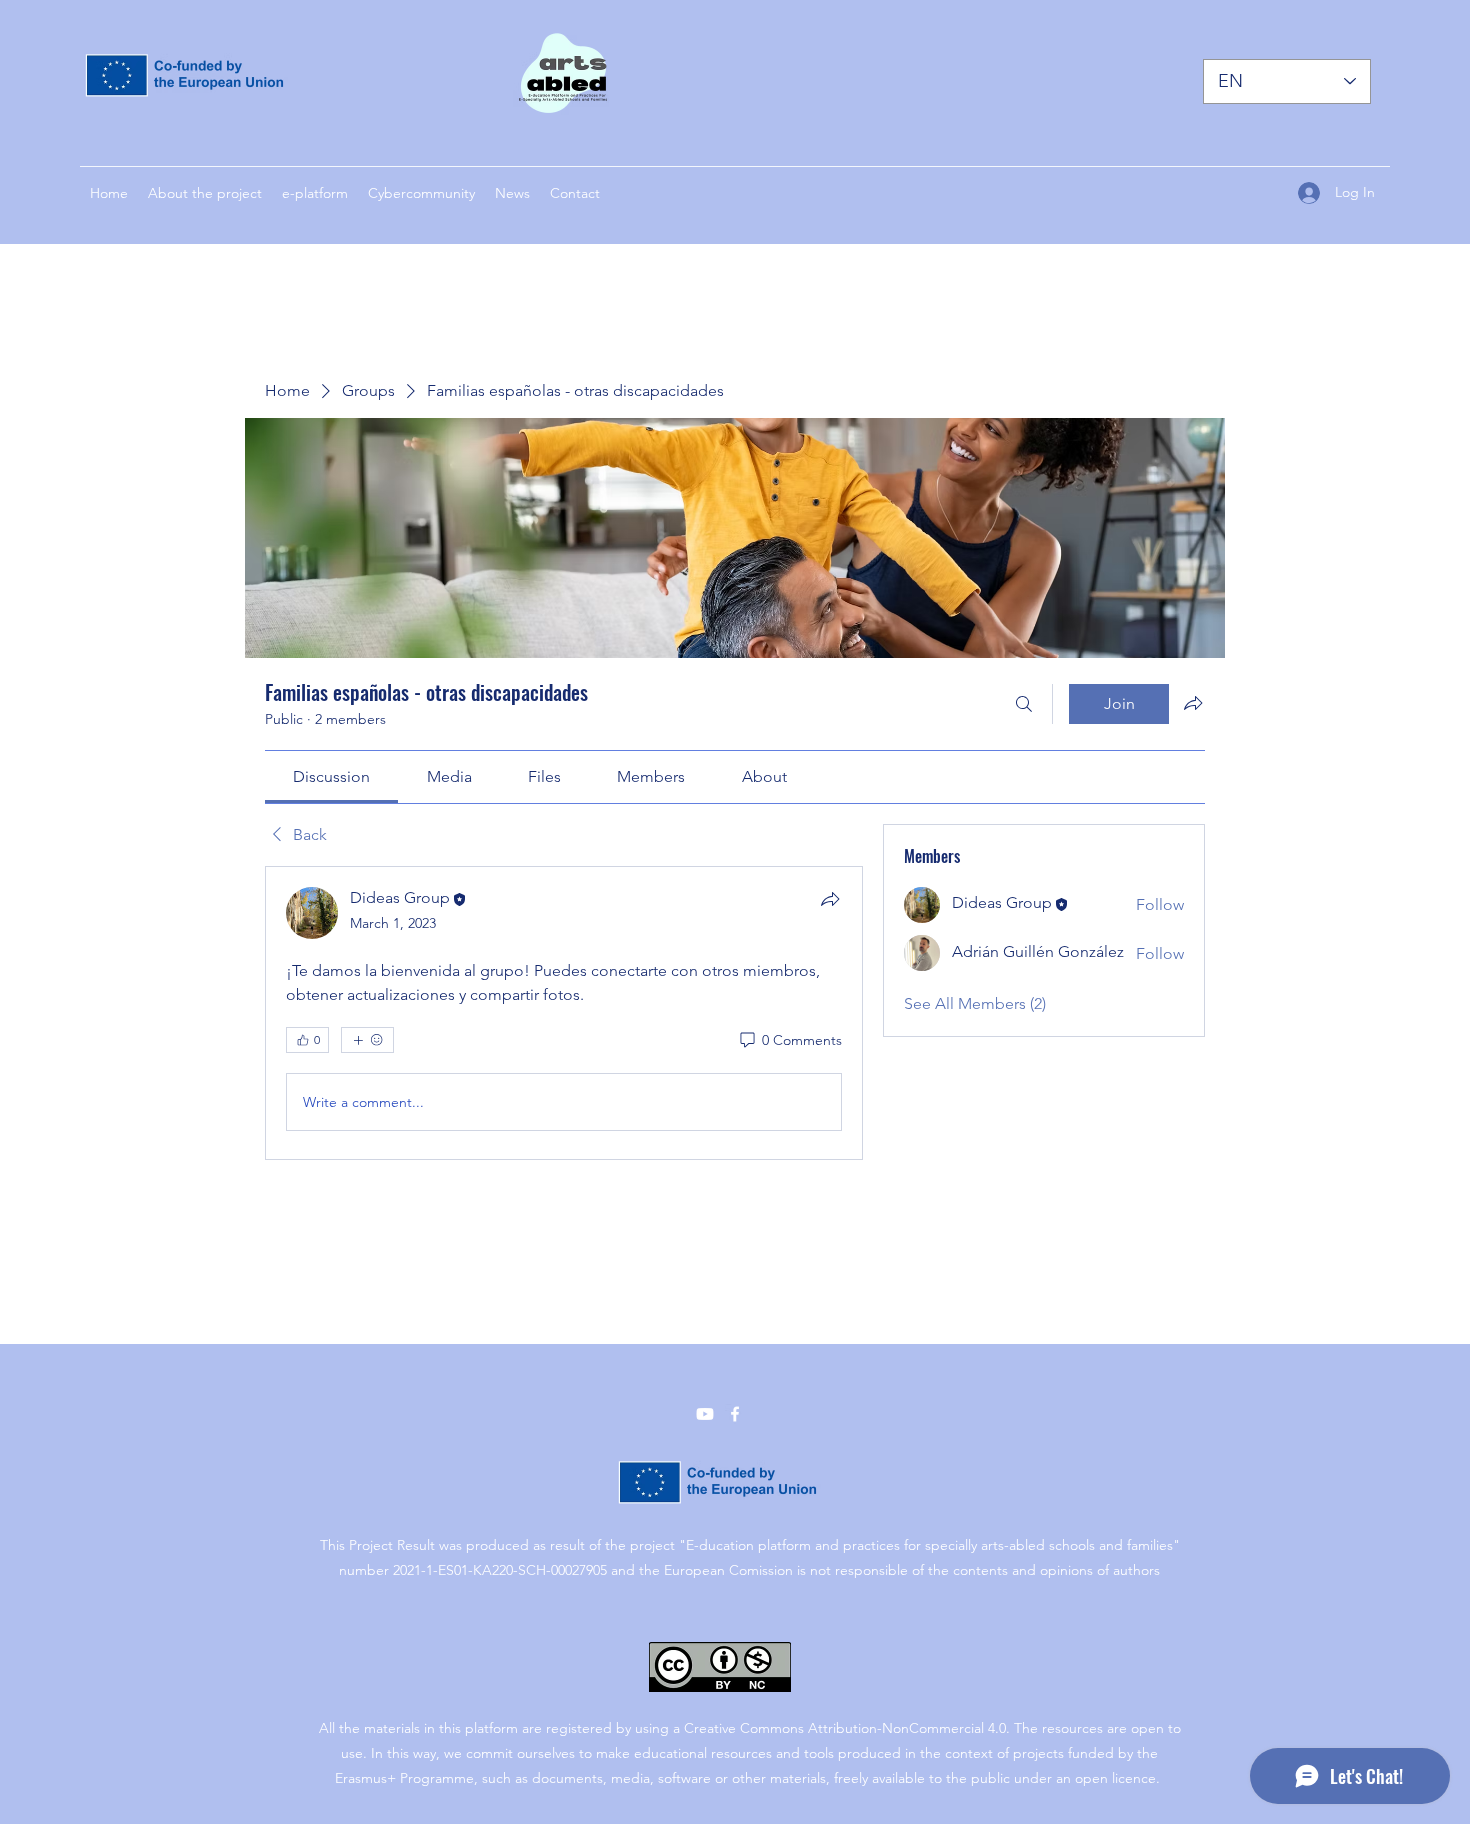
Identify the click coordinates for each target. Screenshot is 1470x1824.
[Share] (830, 899)
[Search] (1024, 704)
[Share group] (1193, 703)
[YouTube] (705, 1414)
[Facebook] (735, 1414)
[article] (564, 1013)
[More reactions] (367, 1040)
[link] (331, 776)
